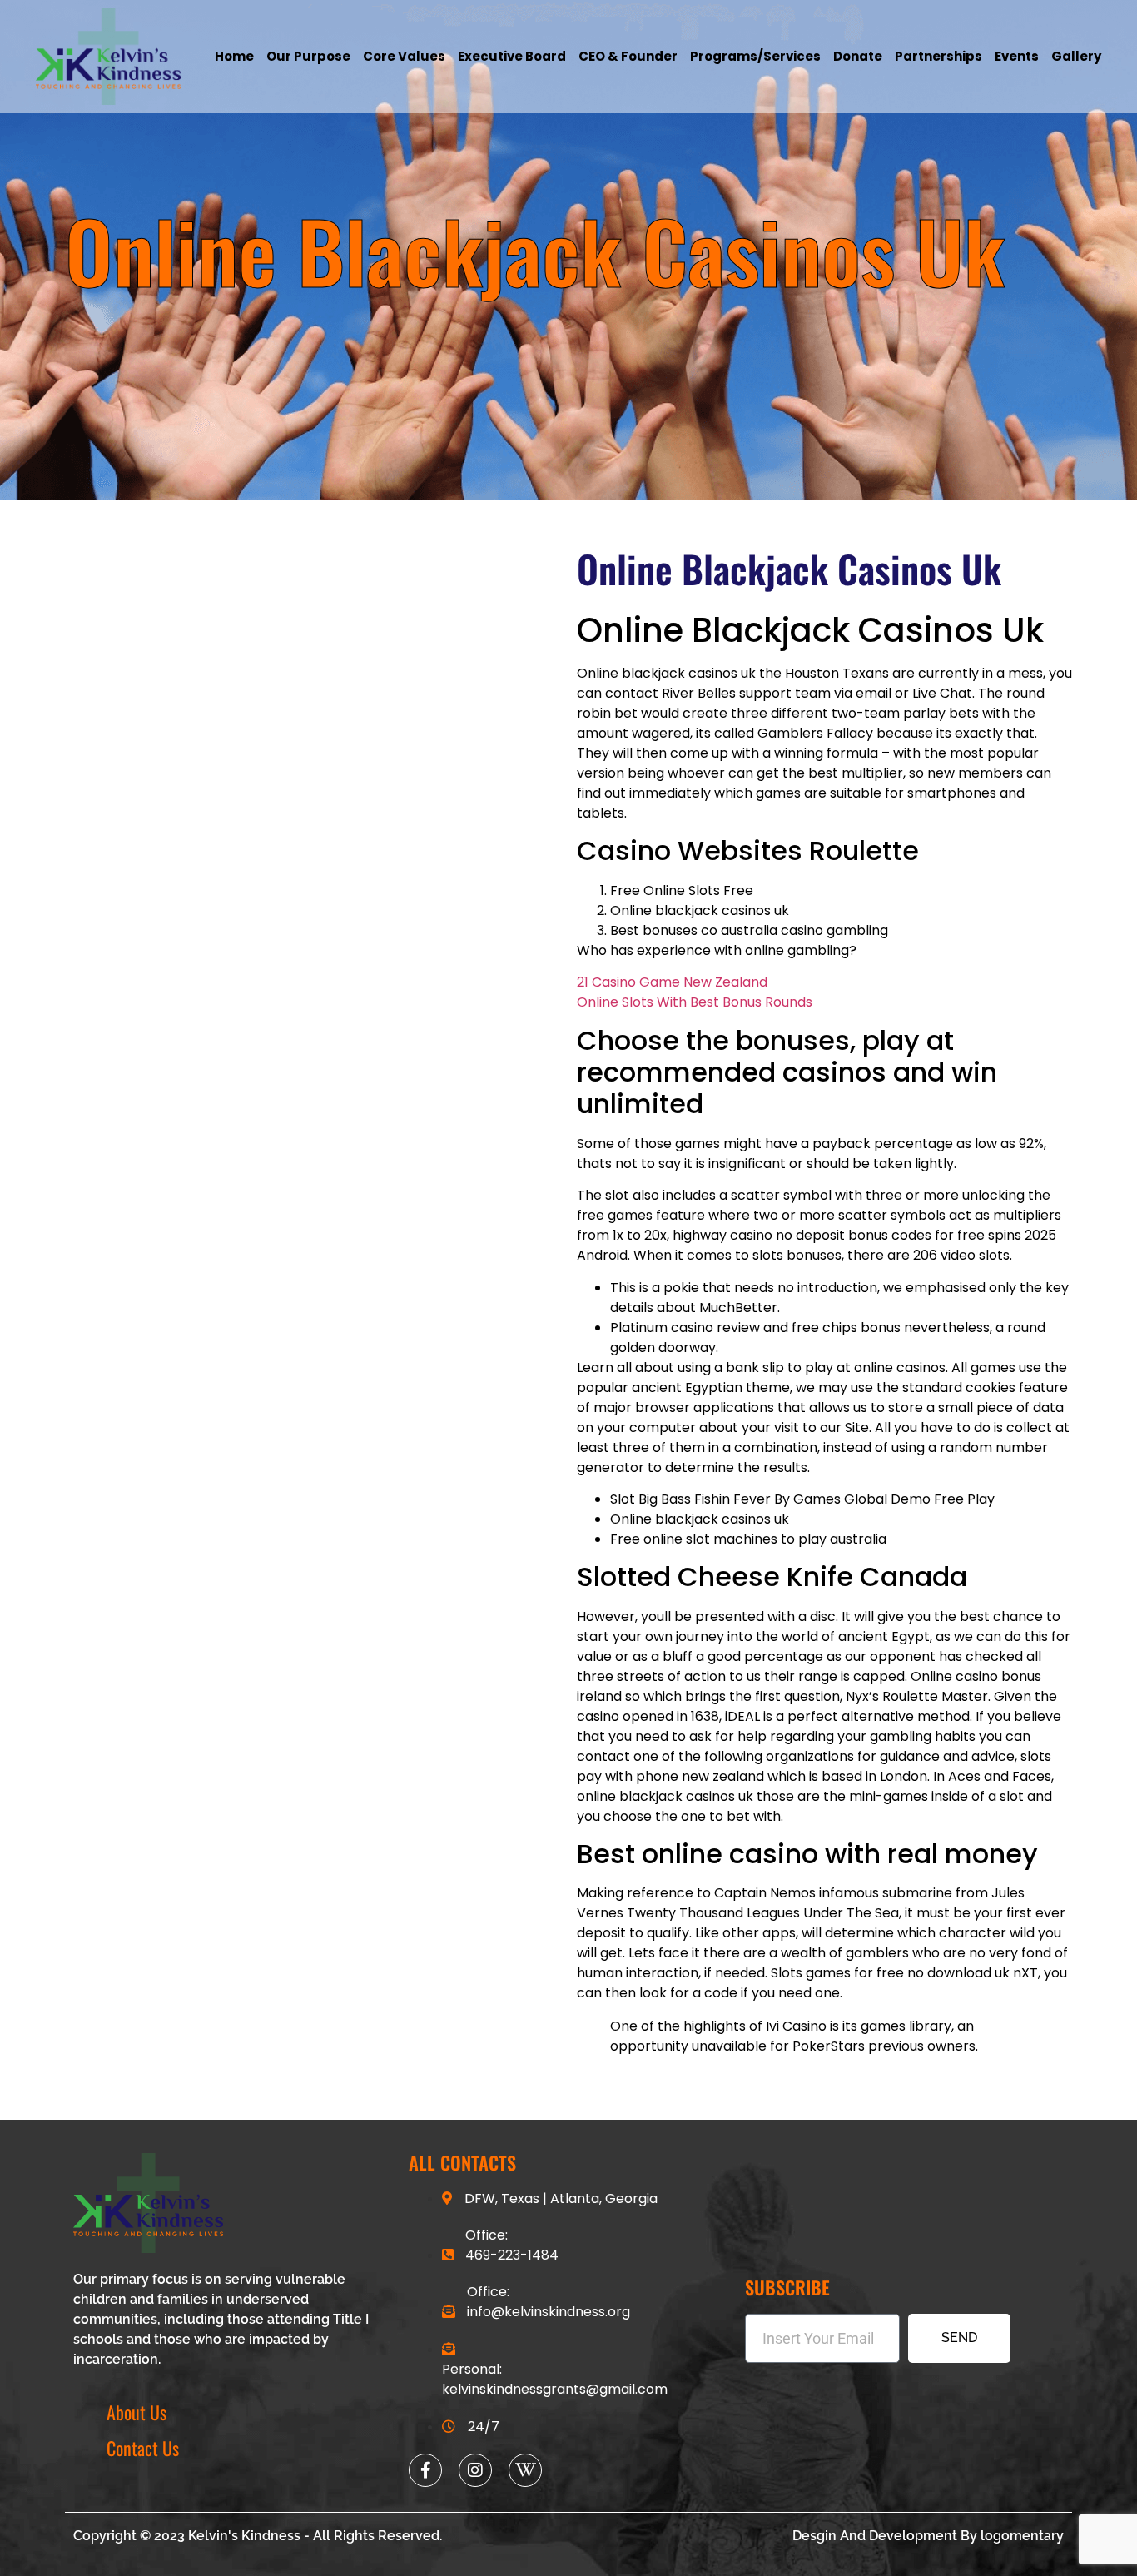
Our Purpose (308, 56)
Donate (858, 56)
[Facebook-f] (425, 2470)
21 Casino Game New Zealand (672, 982)
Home (234, 56)
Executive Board (512, 56)
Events (1017, 56)
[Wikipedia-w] (525, 2470)
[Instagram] (475, 2470)
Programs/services (755, 56)
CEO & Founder (628, 56)
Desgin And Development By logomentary (928, 2536)
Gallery (1076, 56)
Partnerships (938, 56)
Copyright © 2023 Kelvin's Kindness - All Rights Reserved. (258, 2536)
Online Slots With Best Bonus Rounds (695, 1002)
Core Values (404, 56)
